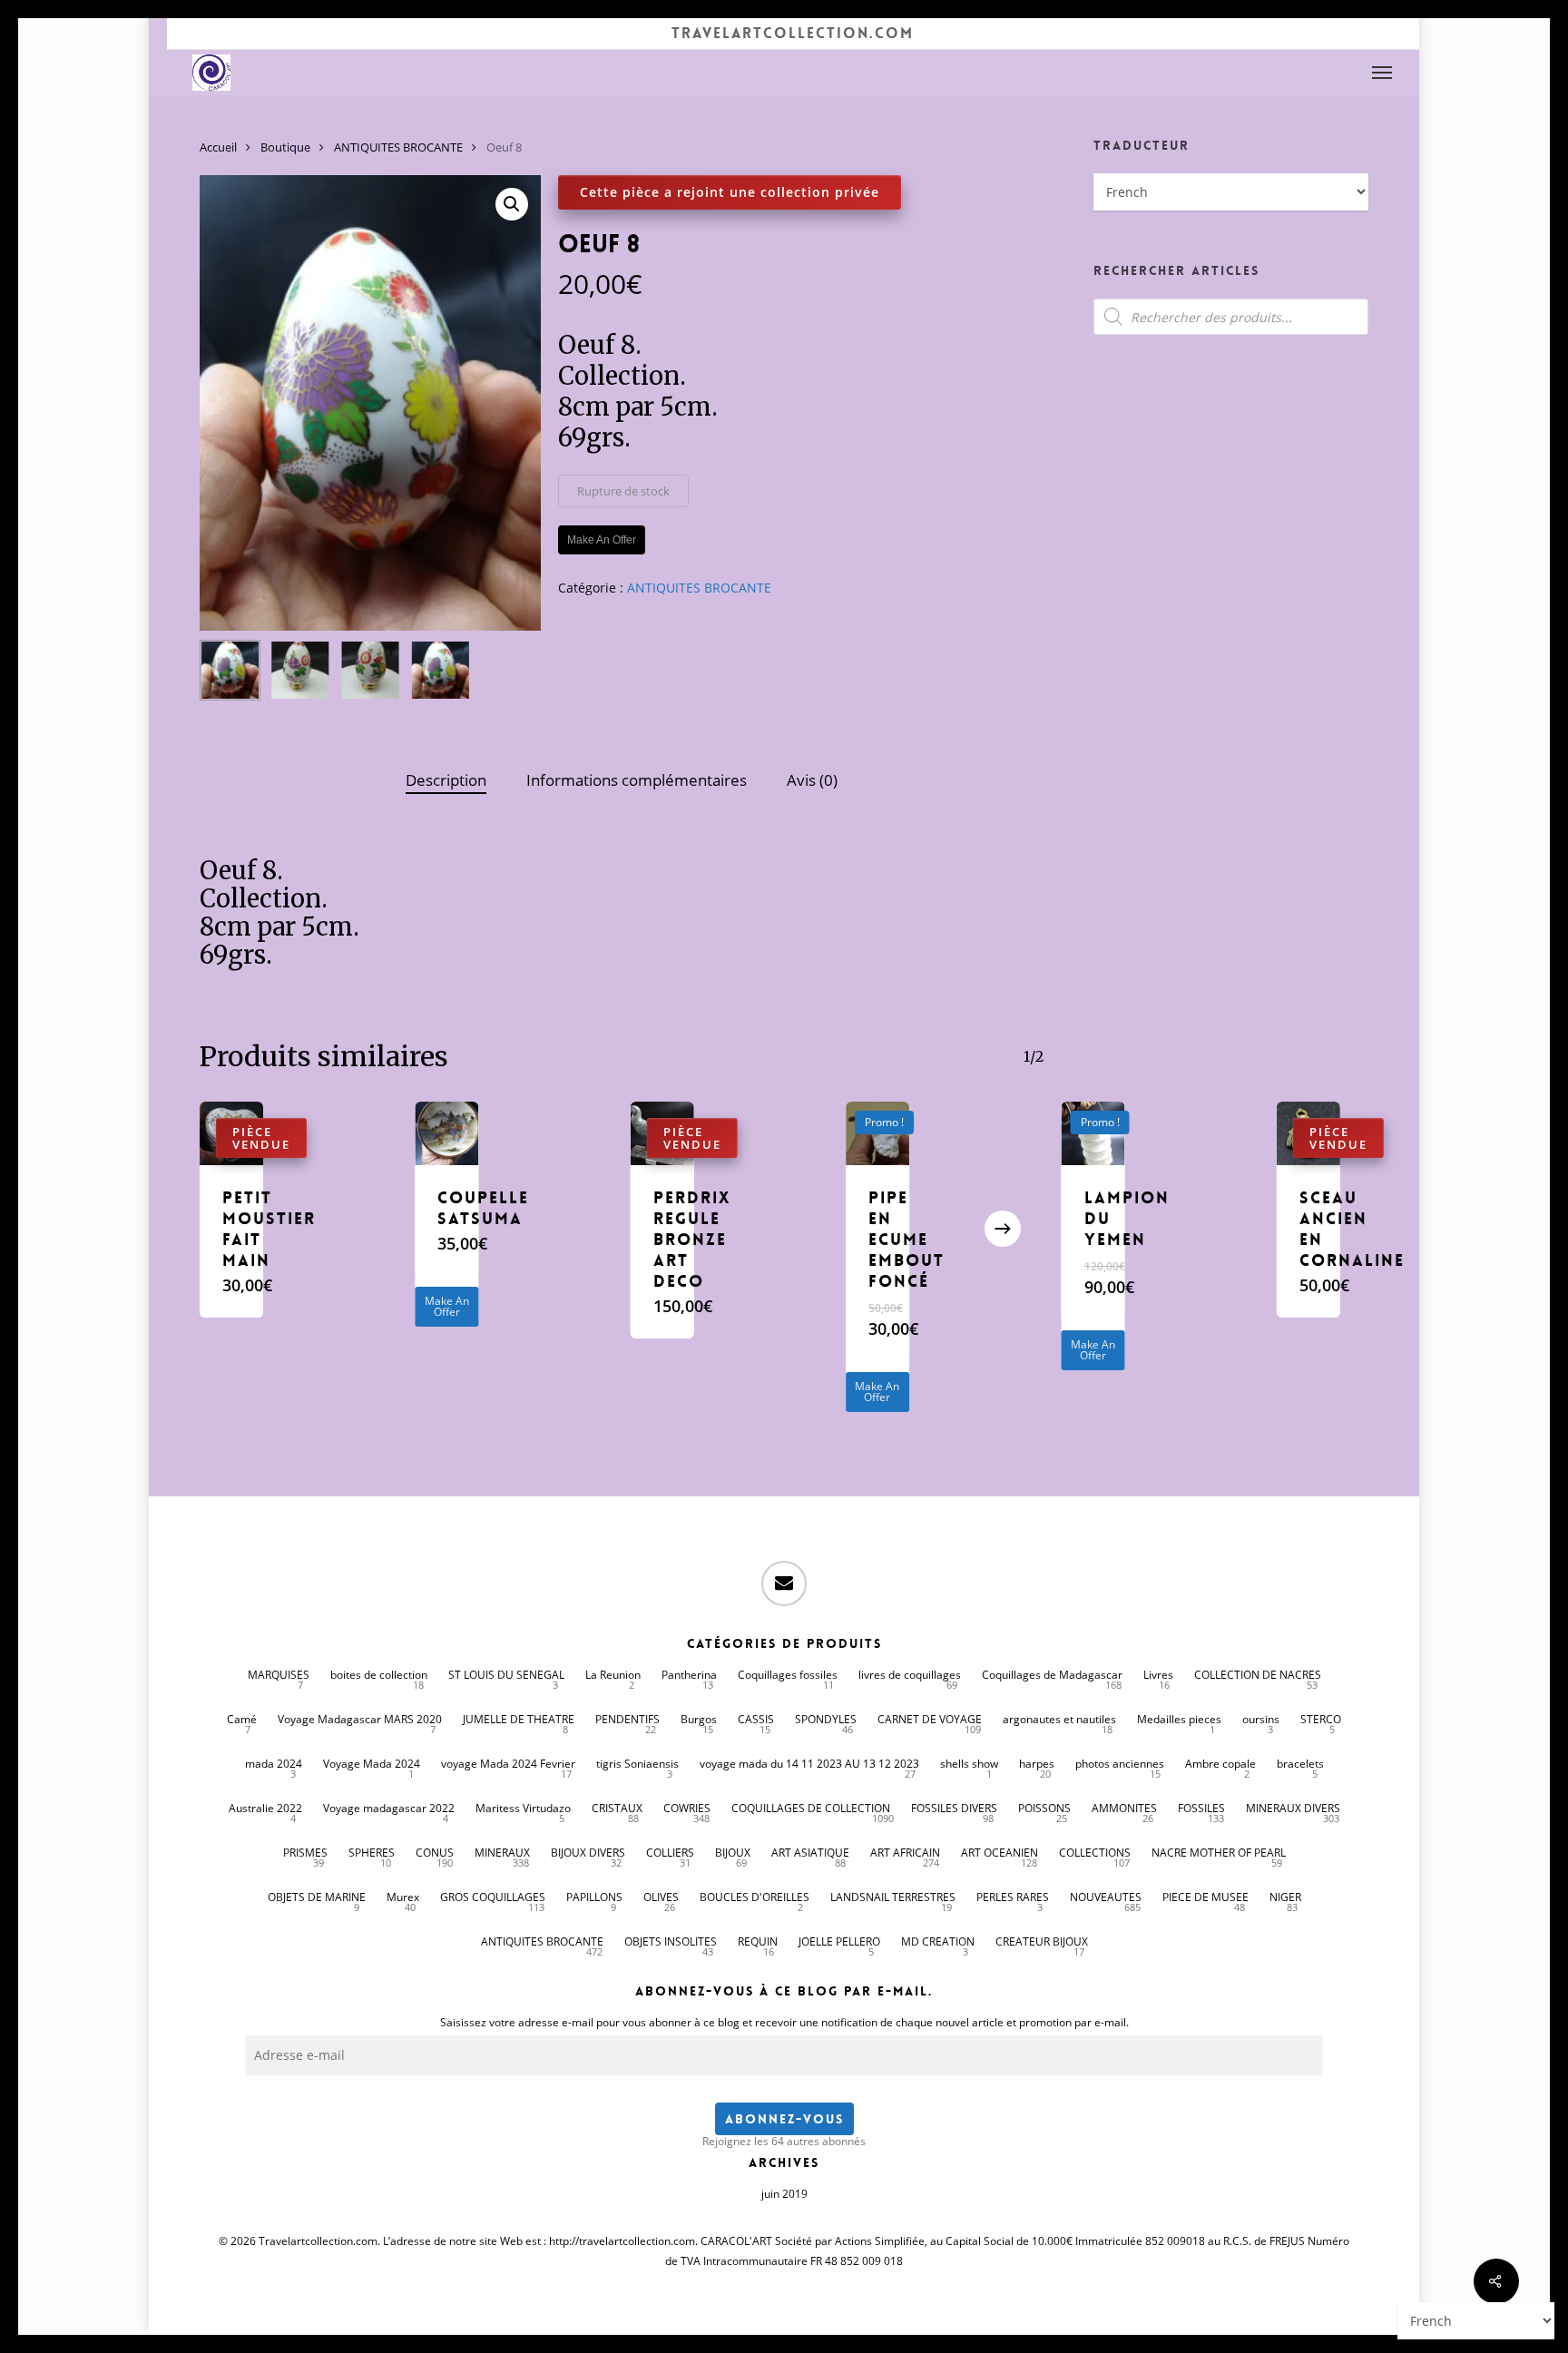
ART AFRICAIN (905, 1853)
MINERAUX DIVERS (1293, 1808)
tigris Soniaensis (637, 1764)
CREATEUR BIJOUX (1042, 1941)
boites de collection (379, 1675)
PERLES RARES (1013, 1897)
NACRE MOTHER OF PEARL (1219, 1853)
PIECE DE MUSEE (1205, 1897)
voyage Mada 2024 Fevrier (508, 1764)
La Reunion (613, 1675)
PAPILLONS (594, 1897)
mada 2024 (274, 1764)
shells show (969, 1764)
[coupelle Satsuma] (446, 1133)
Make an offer (602, 540)
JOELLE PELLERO (839, 1941)
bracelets (1300, 1764)
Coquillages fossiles (788, 1675)
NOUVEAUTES (1106, 1897)
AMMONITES (1124, 1808)
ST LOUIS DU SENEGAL (506, 1675)
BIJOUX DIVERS (588, 1853)
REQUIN (758, 1941)
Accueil (218, 147)
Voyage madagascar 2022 (389, 1808)
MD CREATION (938, 1941)
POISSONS (1044, 1808)
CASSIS (756, 1719)
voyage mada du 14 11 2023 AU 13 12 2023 (809, 1764)
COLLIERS (670, 1853)
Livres (1158, 1675)
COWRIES (687, 1808)
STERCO (1321, 1719)
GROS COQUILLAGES (493, 1897)
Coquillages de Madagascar (1052, 1675)
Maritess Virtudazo (523, 1808)
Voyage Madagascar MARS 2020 (360, 1719)
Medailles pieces (1179, 1719)
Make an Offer (447, 1306)
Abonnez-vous (784, 2119)
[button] (1383, 73)
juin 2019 (784, 2194)
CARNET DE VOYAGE (930, 1719)
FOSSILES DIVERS (954, 1808)
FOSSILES (1201, 1808)
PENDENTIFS (627, 1719)
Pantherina (689, 1675)
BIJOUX (733, 1853)
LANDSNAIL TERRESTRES (893, 1897)
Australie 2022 (265, 1808)
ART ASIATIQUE (810, 1853)
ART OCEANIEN (1000, 1853)
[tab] (446, 781)
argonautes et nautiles (1059, 1719)
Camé (242, 1719)
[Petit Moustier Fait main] (231, 1133)
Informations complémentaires (637, 780)
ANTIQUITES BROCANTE (398, 147)
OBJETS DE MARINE (317, 1897)
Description (446, 780)
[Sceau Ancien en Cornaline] (1308, 1133)
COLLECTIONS (1095, 1853)
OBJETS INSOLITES (671, 1941)
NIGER (1285, 1897)
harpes (1037, 1764)
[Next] (1003, 1229)
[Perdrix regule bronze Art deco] (662, 1133)
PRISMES (305, 1853)
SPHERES (372, 1853)
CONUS (435, 1853)
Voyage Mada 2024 (372, 1764)
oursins (1261, 1719)
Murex (403, 1897)
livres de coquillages (910, 1675)
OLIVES (661, 1897)
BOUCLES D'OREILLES (755, 1897)
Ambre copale (1220, 1764)
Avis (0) (812, 780)
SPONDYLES (826, 1719)
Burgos (699, 1719)
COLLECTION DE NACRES (1258, 1675)
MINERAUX (502, 1853)
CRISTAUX (617, 1808)
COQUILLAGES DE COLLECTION (811, 1808)
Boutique (285, 147)
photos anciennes (1120, 1764)
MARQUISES (279, 1675)
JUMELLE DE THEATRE (519, 1719)
